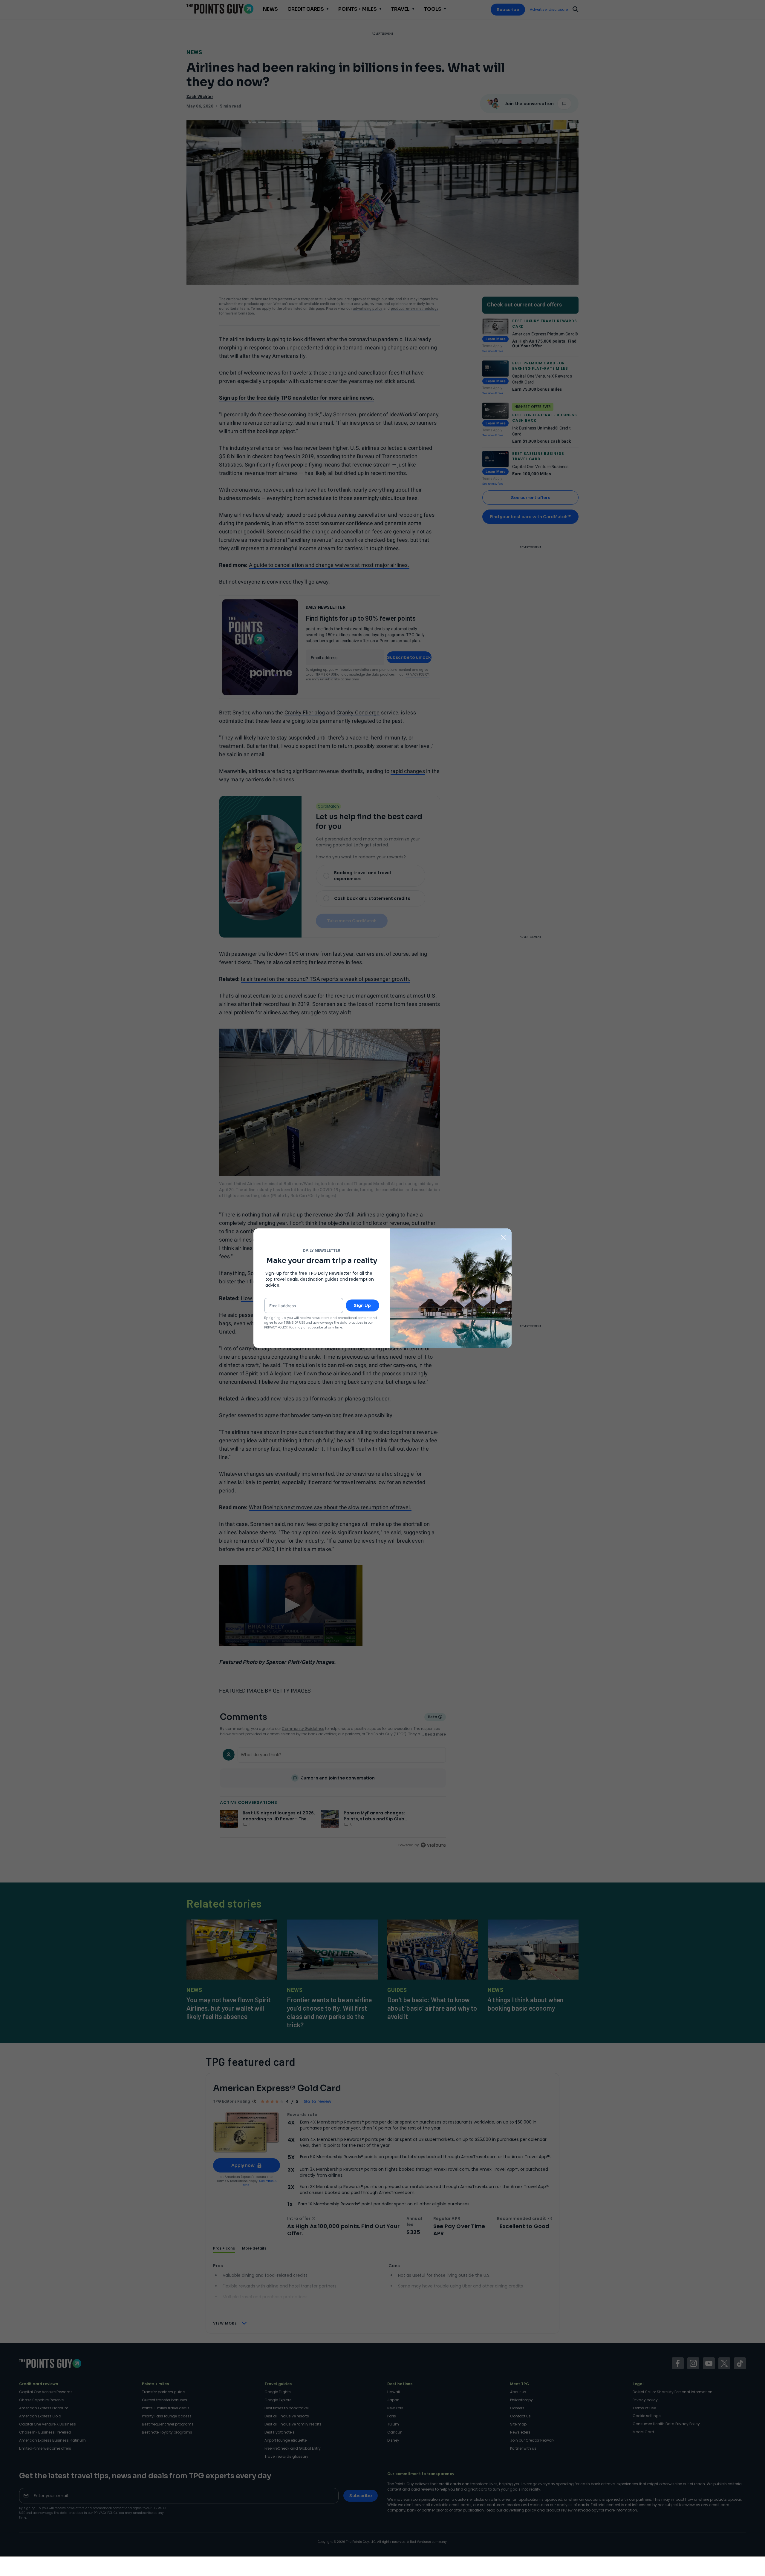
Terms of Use (294, 1323)
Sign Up (362, 1305)
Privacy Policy (276, 1327)
